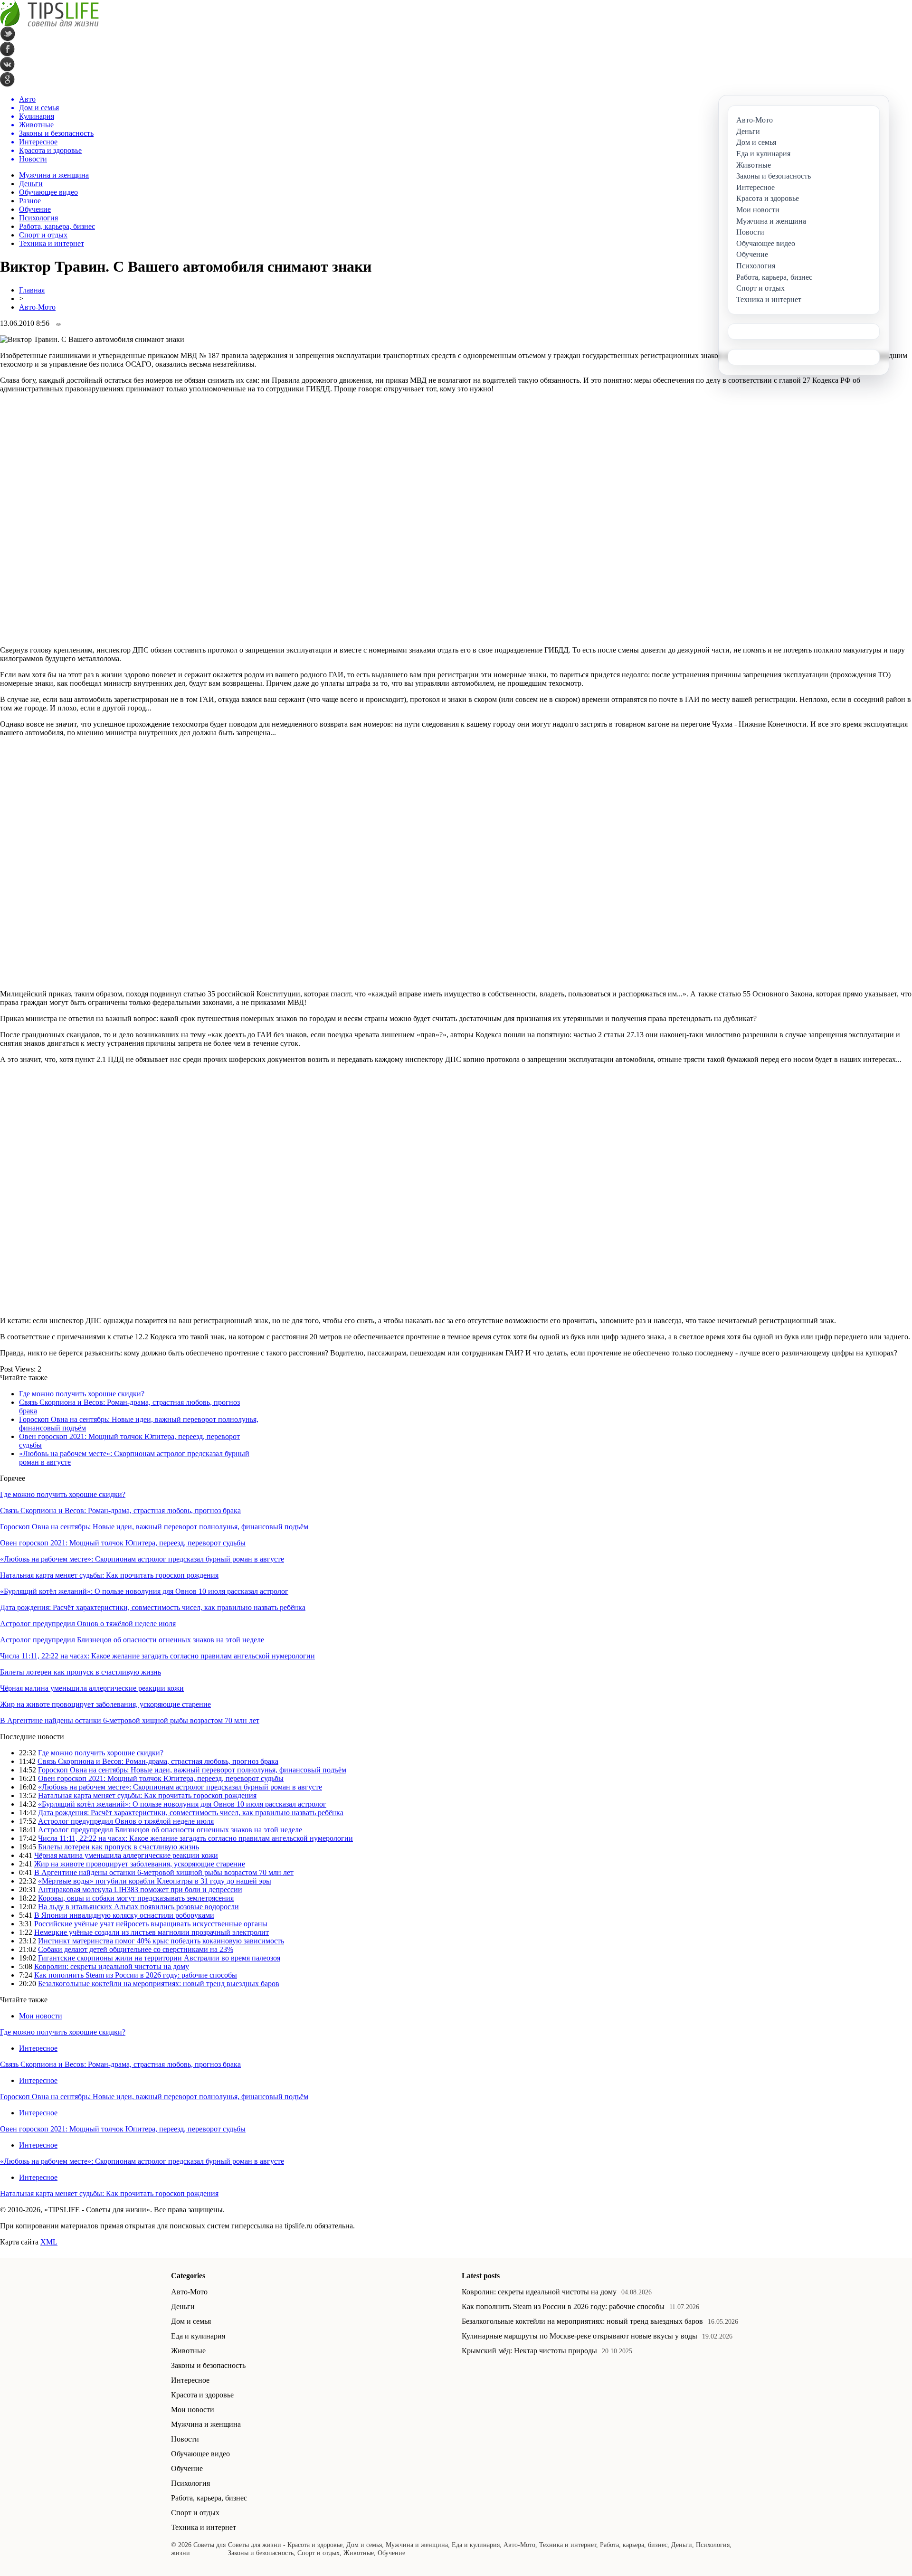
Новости (185, 2439)
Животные (188, 2351)
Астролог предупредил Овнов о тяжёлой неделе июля (88, 1624)
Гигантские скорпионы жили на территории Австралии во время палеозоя (159, 1958)
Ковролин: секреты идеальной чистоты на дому (112, 1966)
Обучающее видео (48, 192)
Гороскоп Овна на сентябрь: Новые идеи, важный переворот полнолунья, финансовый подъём (154, 1527)
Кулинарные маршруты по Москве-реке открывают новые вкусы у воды (579, 2336)
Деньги (31, 184)
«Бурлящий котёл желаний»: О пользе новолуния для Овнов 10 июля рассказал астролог (144, 1591)
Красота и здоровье (202, 2395)
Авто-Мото (37, 307)
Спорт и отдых (43, 235)
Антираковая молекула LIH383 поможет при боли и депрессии (140, 1889)
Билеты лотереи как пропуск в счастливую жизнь (81, 1672)
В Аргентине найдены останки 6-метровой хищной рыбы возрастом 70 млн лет (130, 1720)
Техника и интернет (52, 243)
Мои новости (41, 2016)
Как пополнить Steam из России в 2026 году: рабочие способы (136, 1975)
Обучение (35, 209)
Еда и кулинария (198, 2336)
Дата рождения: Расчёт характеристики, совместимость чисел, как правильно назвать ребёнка (153, 1607)
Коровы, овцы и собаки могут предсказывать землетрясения (136, 1898)
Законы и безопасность (208, 2365)
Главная (32, 290)
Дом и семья (191, 2321)
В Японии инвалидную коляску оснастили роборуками (124, 1915)
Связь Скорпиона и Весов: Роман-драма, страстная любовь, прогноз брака (120, 1511)
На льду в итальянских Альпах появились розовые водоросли (138, 1907)
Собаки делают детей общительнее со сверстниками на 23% (136, 1949)
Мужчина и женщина (54, 175)
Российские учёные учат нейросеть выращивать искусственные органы (151, 1924)
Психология (38, 218)
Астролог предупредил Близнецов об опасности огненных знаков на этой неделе (132, 1640)
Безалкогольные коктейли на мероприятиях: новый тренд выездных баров (159, 1984)
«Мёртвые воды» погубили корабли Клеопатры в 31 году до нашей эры (155, 1881)
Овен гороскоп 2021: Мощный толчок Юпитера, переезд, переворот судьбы (123, 1543)
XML (49, 2242)
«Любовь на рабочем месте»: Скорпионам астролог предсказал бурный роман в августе (142, 1559)
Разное (30, 201)
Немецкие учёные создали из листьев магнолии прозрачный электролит (152, 1932)
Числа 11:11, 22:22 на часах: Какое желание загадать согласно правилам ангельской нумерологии (157, 1656)
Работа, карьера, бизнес (57, 226)
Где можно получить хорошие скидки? (82, 1394)
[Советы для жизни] (49, 24)
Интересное (38, 2048)
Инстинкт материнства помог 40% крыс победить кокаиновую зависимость (161, 1941)
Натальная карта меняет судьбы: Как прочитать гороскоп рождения (109, 1575)
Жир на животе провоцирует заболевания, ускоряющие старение (105, 1704)
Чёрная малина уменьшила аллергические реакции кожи (92, 1688)
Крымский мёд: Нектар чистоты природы (529, 2351)
